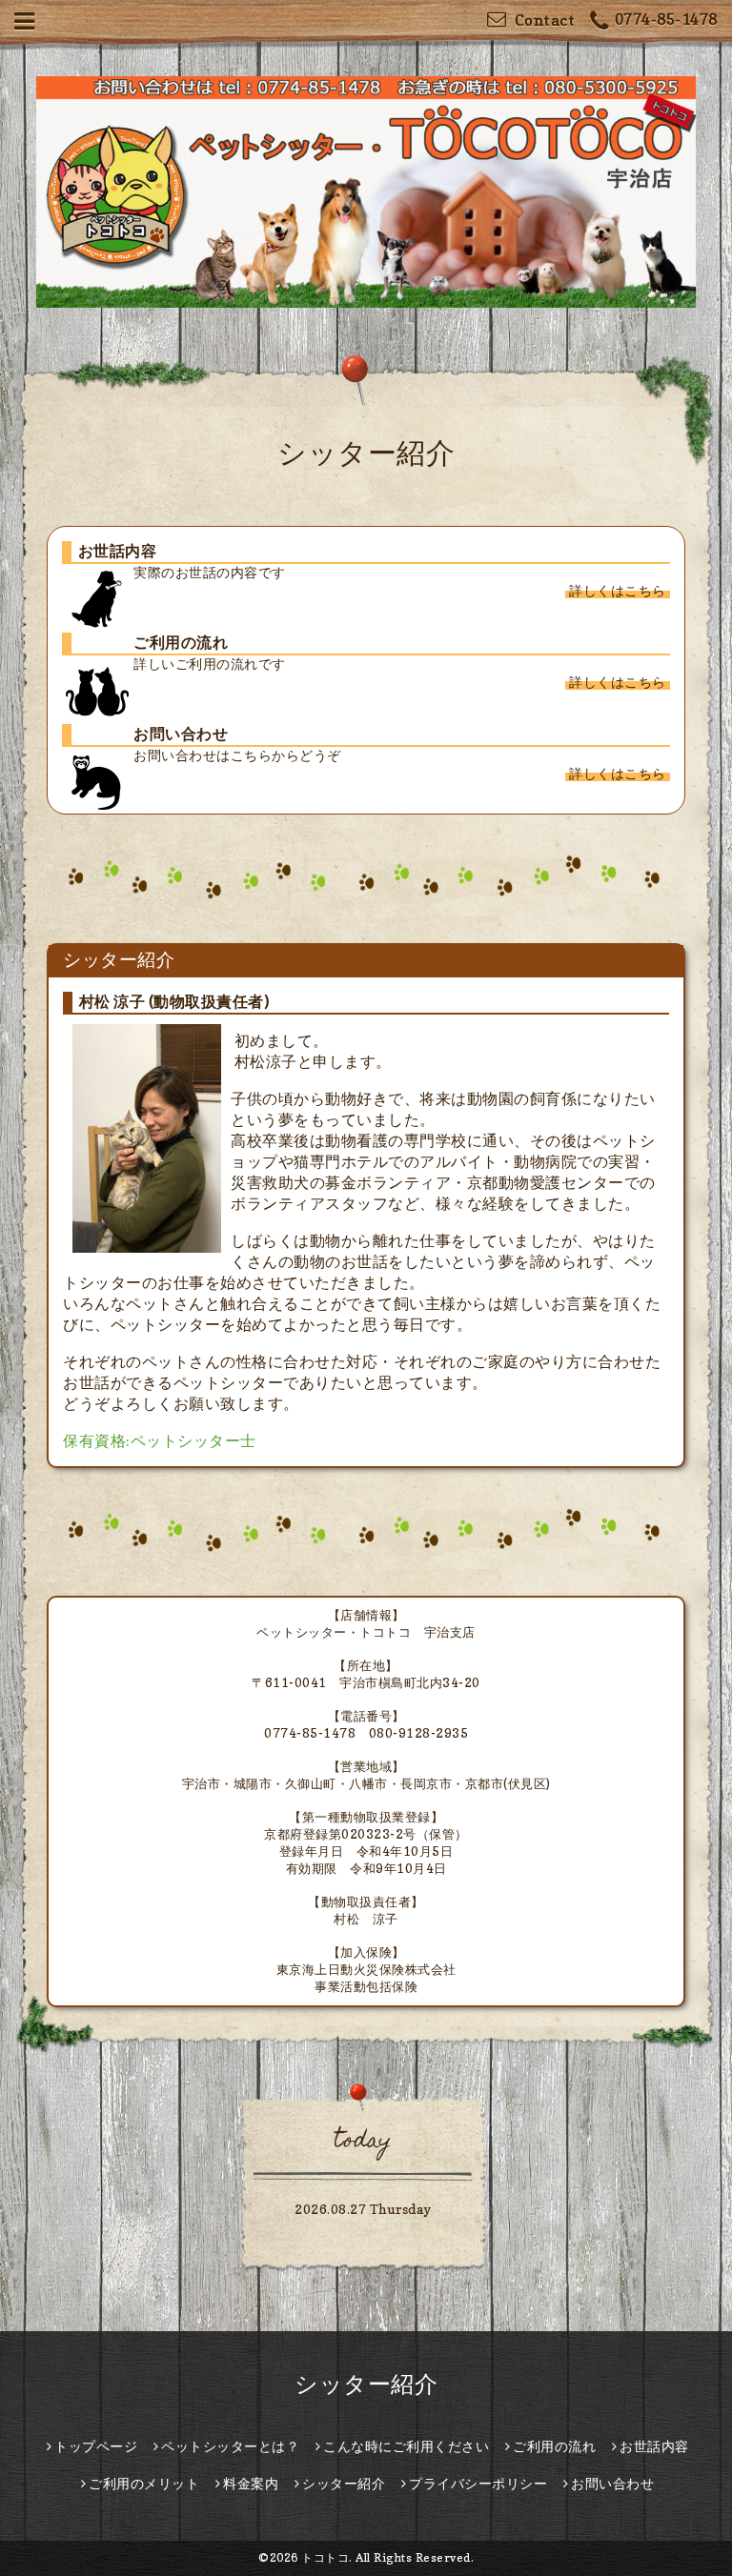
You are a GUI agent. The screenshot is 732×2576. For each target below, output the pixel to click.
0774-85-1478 (666, 19)
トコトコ (325, 2557)
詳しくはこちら (618, 590)
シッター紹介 (366, 2384)
